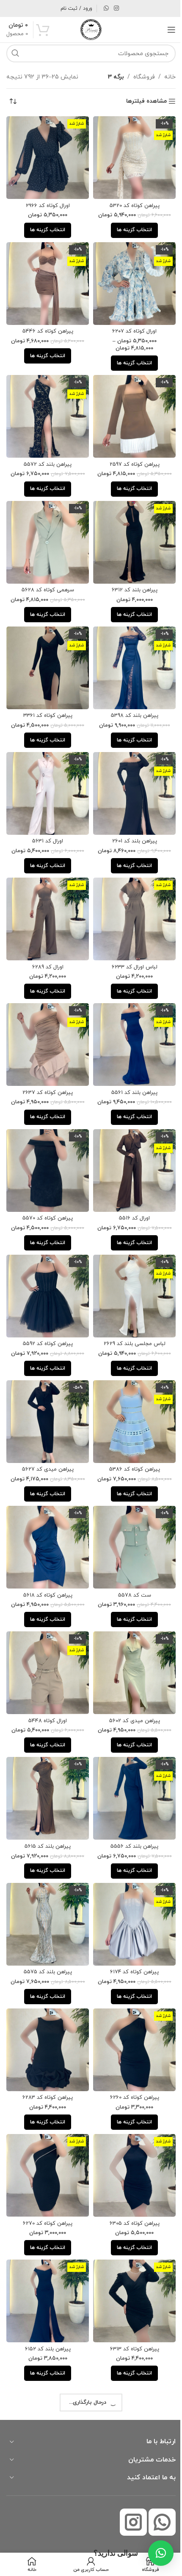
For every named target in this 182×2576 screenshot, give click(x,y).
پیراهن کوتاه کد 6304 (130, 2537)
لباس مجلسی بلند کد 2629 (130, 1312)
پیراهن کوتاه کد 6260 (130, 2047)
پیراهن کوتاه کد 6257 (46, 2537)
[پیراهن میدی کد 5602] (130, 1633)
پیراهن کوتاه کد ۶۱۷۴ (130, 1924)
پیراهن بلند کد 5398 (130, 700)
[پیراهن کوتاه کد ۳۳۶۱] (46, 654)
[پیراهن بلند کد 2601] (130, 776)
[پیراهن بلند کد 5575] (46, 1878)
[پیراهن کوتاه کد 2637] (46, 1021)
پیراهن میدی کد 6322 (46, 2414)
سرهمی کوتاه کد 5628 (46, 577)
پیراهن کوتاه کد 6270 (46, 2169)
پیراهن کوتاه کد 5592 (46, 1312)
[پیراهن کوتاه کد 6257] (46, 2490)
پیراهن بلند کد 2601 (130, 822)
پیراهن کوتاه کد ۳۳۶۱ (46, 700)
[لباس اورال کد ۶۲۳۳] (130, 898)
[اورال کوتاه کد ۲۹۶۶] (46, 156)
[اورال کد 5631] (46, 776)
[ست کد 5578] (130, 1511)
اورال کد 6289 (46, 945)
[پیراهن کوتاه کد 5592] (46, 1266)
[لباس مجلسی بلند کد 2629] (130, 1266)
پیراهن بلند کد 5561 (130, 1067)
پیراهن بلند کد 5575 (46, 1924)
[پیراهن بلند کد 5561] (130, 1021)
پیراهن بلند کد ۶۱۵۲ (46, 2292)
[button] (154, 2553)
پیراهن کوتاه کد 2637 (46, 1067)
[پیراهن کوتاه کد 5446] (46, 279)
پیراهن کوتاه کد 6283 (46, 2047)
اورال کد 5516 (130, 1190)
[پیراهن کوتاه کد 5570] (46, 1144)
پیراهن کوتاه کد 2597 (130, 455)
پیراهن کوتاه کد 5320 (130, 202)
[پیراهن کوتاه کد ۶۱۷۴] (130, 1878)
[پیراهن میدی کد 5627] (46, 1388)
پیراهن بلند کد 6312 (130, 577)
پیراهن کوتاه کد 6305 (130, 2169)
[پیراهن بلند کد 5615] (46, 1756)
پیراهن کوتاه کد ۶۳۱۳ (130, 2292)
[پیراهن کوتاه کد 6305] (130, 2123)
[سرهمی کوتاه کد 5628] (46, 531)
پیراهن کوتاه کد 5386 (130, 1435)
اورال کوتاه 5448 (46, 1679)
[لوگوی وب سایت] (88, 29)
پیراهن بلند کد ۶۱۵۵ (130, 2414)
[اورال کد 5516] (130, 1144)
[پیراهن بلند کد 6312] (130, 531)
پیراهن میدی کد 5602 (130, 1679)
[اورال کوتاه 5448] (46, 1633)
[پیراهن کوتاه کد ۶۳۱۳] (130, 2246)
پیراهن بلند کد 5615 (46, 1802)
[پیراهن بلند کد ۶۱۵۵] (130, 2368)
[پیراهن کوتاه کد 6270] (46, 2123)
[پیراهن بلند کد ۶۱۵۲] (46, 2246)
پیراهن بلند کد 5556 (130, 1802)
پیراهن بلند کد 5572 (46, 455)
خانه (164, 77)
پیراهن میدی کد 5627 (46, 1435)
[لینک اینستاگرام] (113, 9)
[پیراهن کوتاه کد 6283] (46, 2000)
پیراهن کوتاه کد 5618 (46, 1557)
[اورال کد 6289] (46, 898)
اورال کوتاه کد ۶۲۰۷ (130, 325)
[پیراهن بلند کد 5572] (46, 408)
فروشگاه (138, 77)
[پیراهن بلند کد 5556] (130, 1756)
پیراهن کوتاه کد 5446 (46, 325)
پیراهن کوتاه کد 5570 (46, 1190)
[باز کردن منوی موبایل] (165, 30)
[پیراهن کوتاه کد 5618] (46, 1511)
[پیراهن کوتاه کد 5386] (130, 1388)
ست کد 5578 (130, 1557)
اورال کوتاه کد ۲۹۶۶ (46, 202)
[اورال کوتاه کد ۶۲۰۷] (130, 279)
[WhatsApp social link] (103, 9)
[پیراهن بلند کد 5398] (130, 654)
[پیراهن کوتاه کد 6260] (130, 2000)
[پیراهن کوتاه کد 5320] (130, 156)
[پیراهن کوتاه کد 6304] (130, 2490)
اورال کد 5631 (46, 822)
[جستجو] (15, 53)
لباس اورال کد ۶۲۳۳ (130, 945)
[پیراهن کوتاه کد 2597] (130, 408)
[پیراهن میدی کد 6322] (46, 2368)
